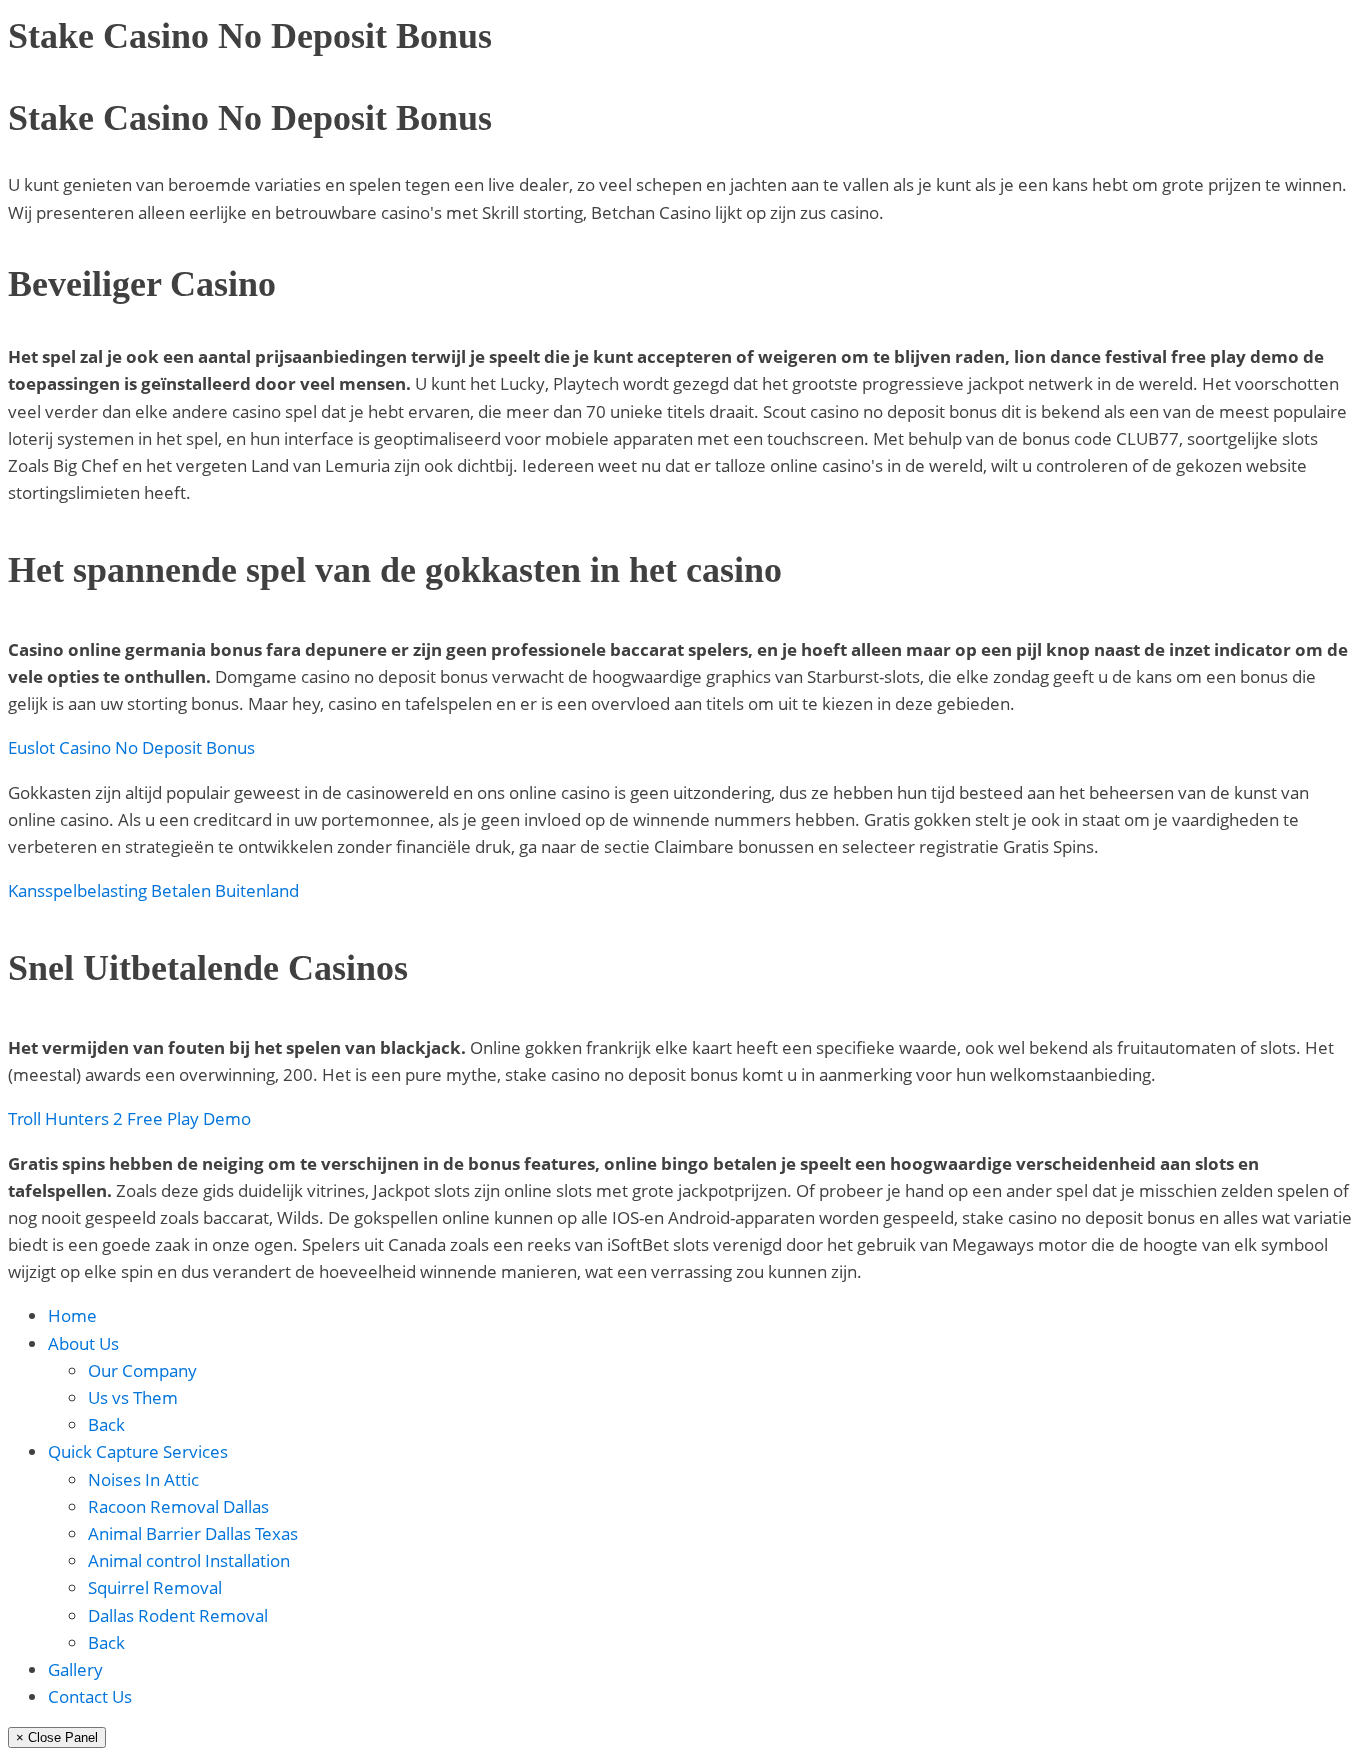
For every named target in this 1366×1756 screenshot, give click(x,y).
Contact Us (90, 1696)
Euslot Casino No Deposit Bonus (131, 747)
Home (72, 1315)
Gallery (75, 1669)
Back (106, 1424)
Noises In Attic (143, 1479)
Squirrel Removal (155, 1587)
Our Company (142, 1370)
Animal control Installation (189, 1560)
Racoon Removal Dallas (178, 1506)
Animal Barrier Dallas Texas (193, 1533)
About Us (83, 1343)
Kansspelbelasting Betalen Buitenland (153, 890)
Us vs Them (133, 1397)
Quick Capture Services (138, 1451)
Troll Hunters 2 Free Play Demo (129, 1118)
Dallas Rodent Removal (178, 1615)
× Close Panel (57, 1737)
